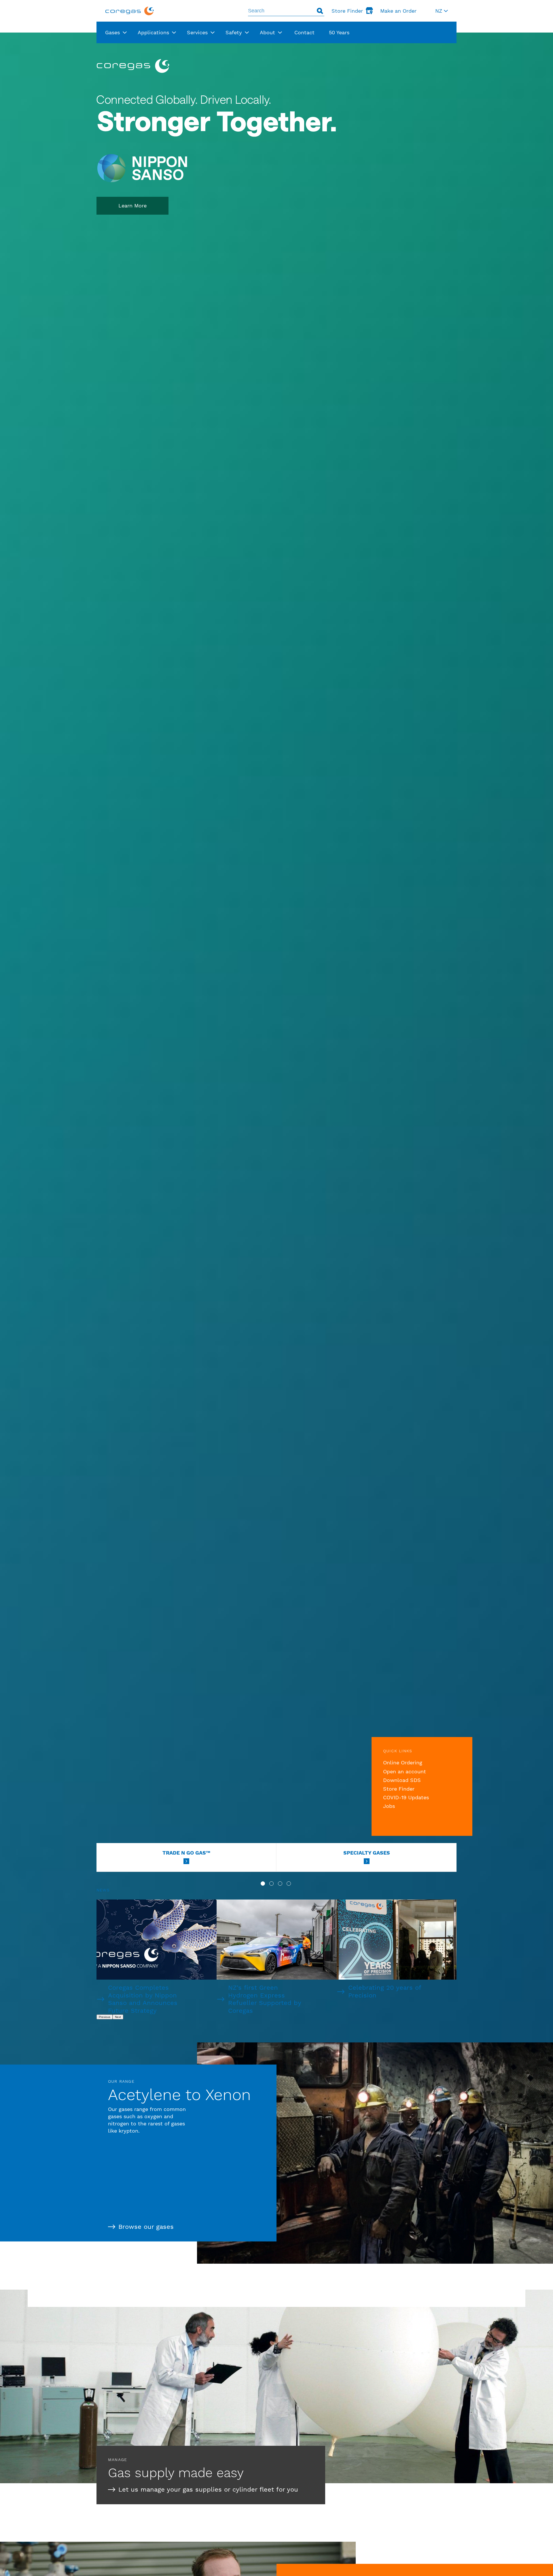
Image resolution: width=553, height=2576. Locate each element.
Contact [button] (304, 32)
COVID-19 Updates (406, 1797)
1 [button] (263, 1884)
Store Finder (399, 1789)
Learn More (132, 206)
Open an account (405, 1771)
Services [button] (197, 32)
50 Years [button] (339, 32)
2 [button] (271, 1884)
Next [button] (118, 2017)
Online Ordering (403, 1763)
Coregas (130, 11)
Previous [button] (105, 2017)
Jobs (389, 1806)
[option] (276, 1063)
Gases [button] (112, 32)
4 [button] (289, 1884)
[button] (442, 11)
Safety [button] (234, 32)
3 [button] (280, 1884)
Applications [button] (153, 32)
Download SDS (402, 1780)
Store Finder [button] (347, 11)
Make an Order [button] (398, 11)
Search (320, 11)
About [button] (267, 32)
